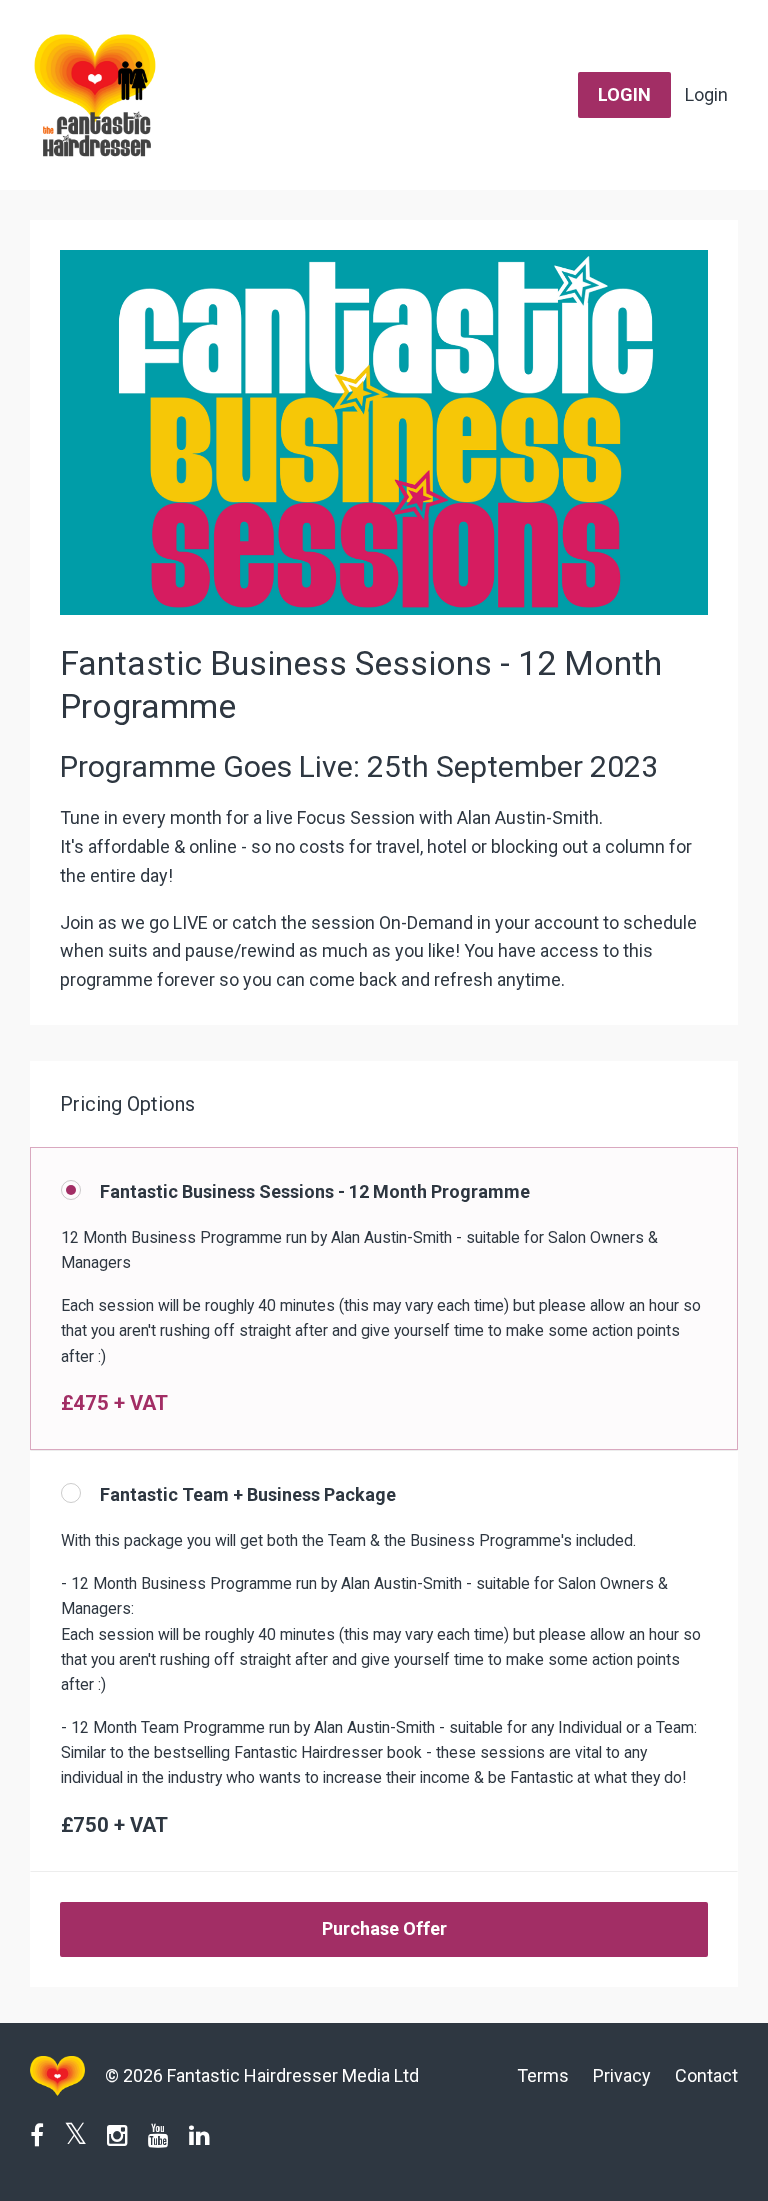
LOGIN (624, 94)
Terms (543, 2075)
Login (706, 94)
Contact (706, 2075)
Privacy (622, 2075)
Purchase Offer (384, 1928)
